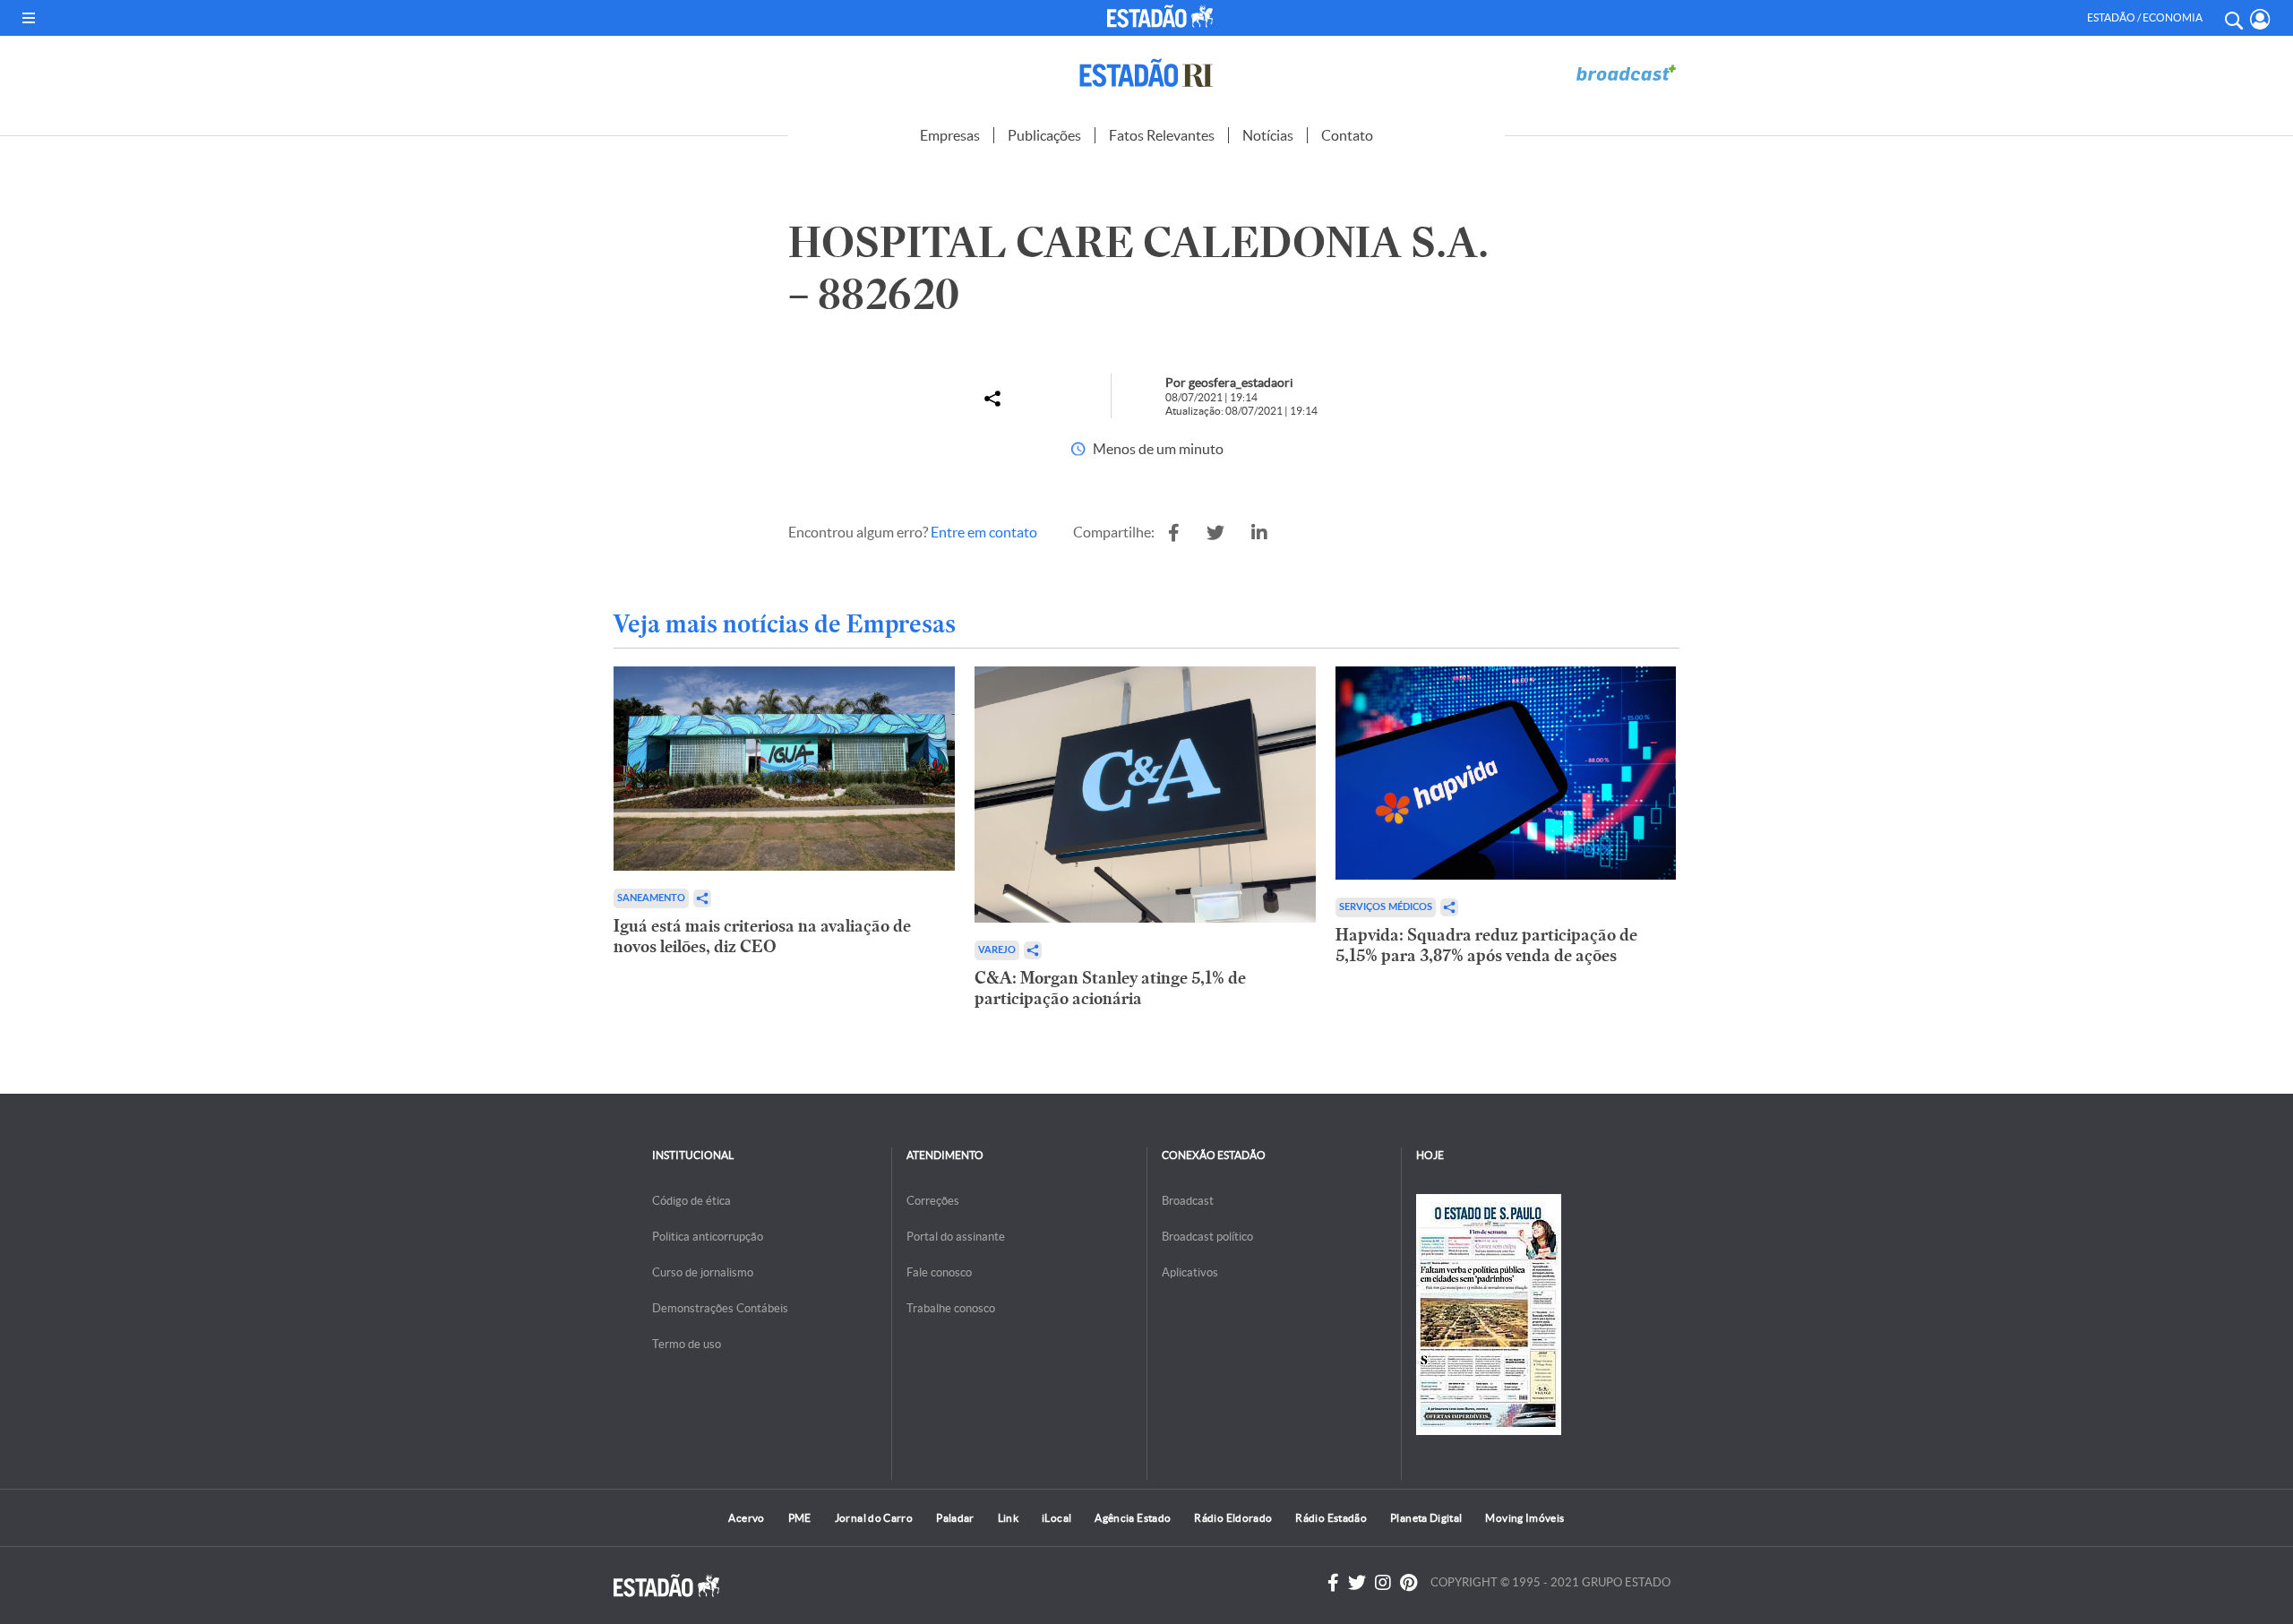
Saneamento (651, 898)
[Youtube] (1408, 1583)
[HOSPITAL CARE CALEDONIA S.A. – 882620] (1174, 533)
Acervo (746, 1518)
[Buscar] (2233, 18)
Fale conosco (939, 1272)
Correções (933, 1201)
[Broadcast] (1626, 73)
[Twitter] (1357, 1583)
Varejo (997, 950)
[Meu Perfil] (2260, 19)
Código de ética (691, 1201)
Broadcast (1188, 1201)
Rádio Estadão (1331, 1518)
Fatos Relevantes (1162, 135)
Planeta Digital (1426, 1518)
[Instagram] (1383, 1583)
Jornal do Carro (874, 1518)
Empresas (950, 135)
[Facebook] (1333, 1583)
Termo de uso (687, 1344)
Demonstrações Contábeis (720, 1308)
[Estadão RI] (1146, 73)
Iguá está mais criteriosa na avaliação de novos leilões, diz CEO (762, 936)
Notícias (1268, 135)
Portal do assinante (956, 1237)
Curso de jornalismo (703, 1272)
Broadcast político (1207, 1237)
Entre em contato (984, 532)
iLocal (1056, 1518)
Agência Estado (1133, 1518)
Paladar (955, 1518)
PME (800, 1518)
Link (1008, 1518)
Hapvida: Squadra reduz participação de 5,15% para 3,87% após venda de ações (1486, 945)
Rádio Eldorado (1233, 1518)
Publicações (1044, 135)
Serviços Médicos (1386, 907)
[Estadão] (1164, 16)
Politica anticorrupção (708, 1237)
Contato (1347, 135)
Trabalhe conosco (951, 1308)
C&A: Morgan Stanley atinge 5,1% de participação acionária (1110, 988)
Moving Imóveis (1524, 1518)
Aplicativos (1190, 1272)
